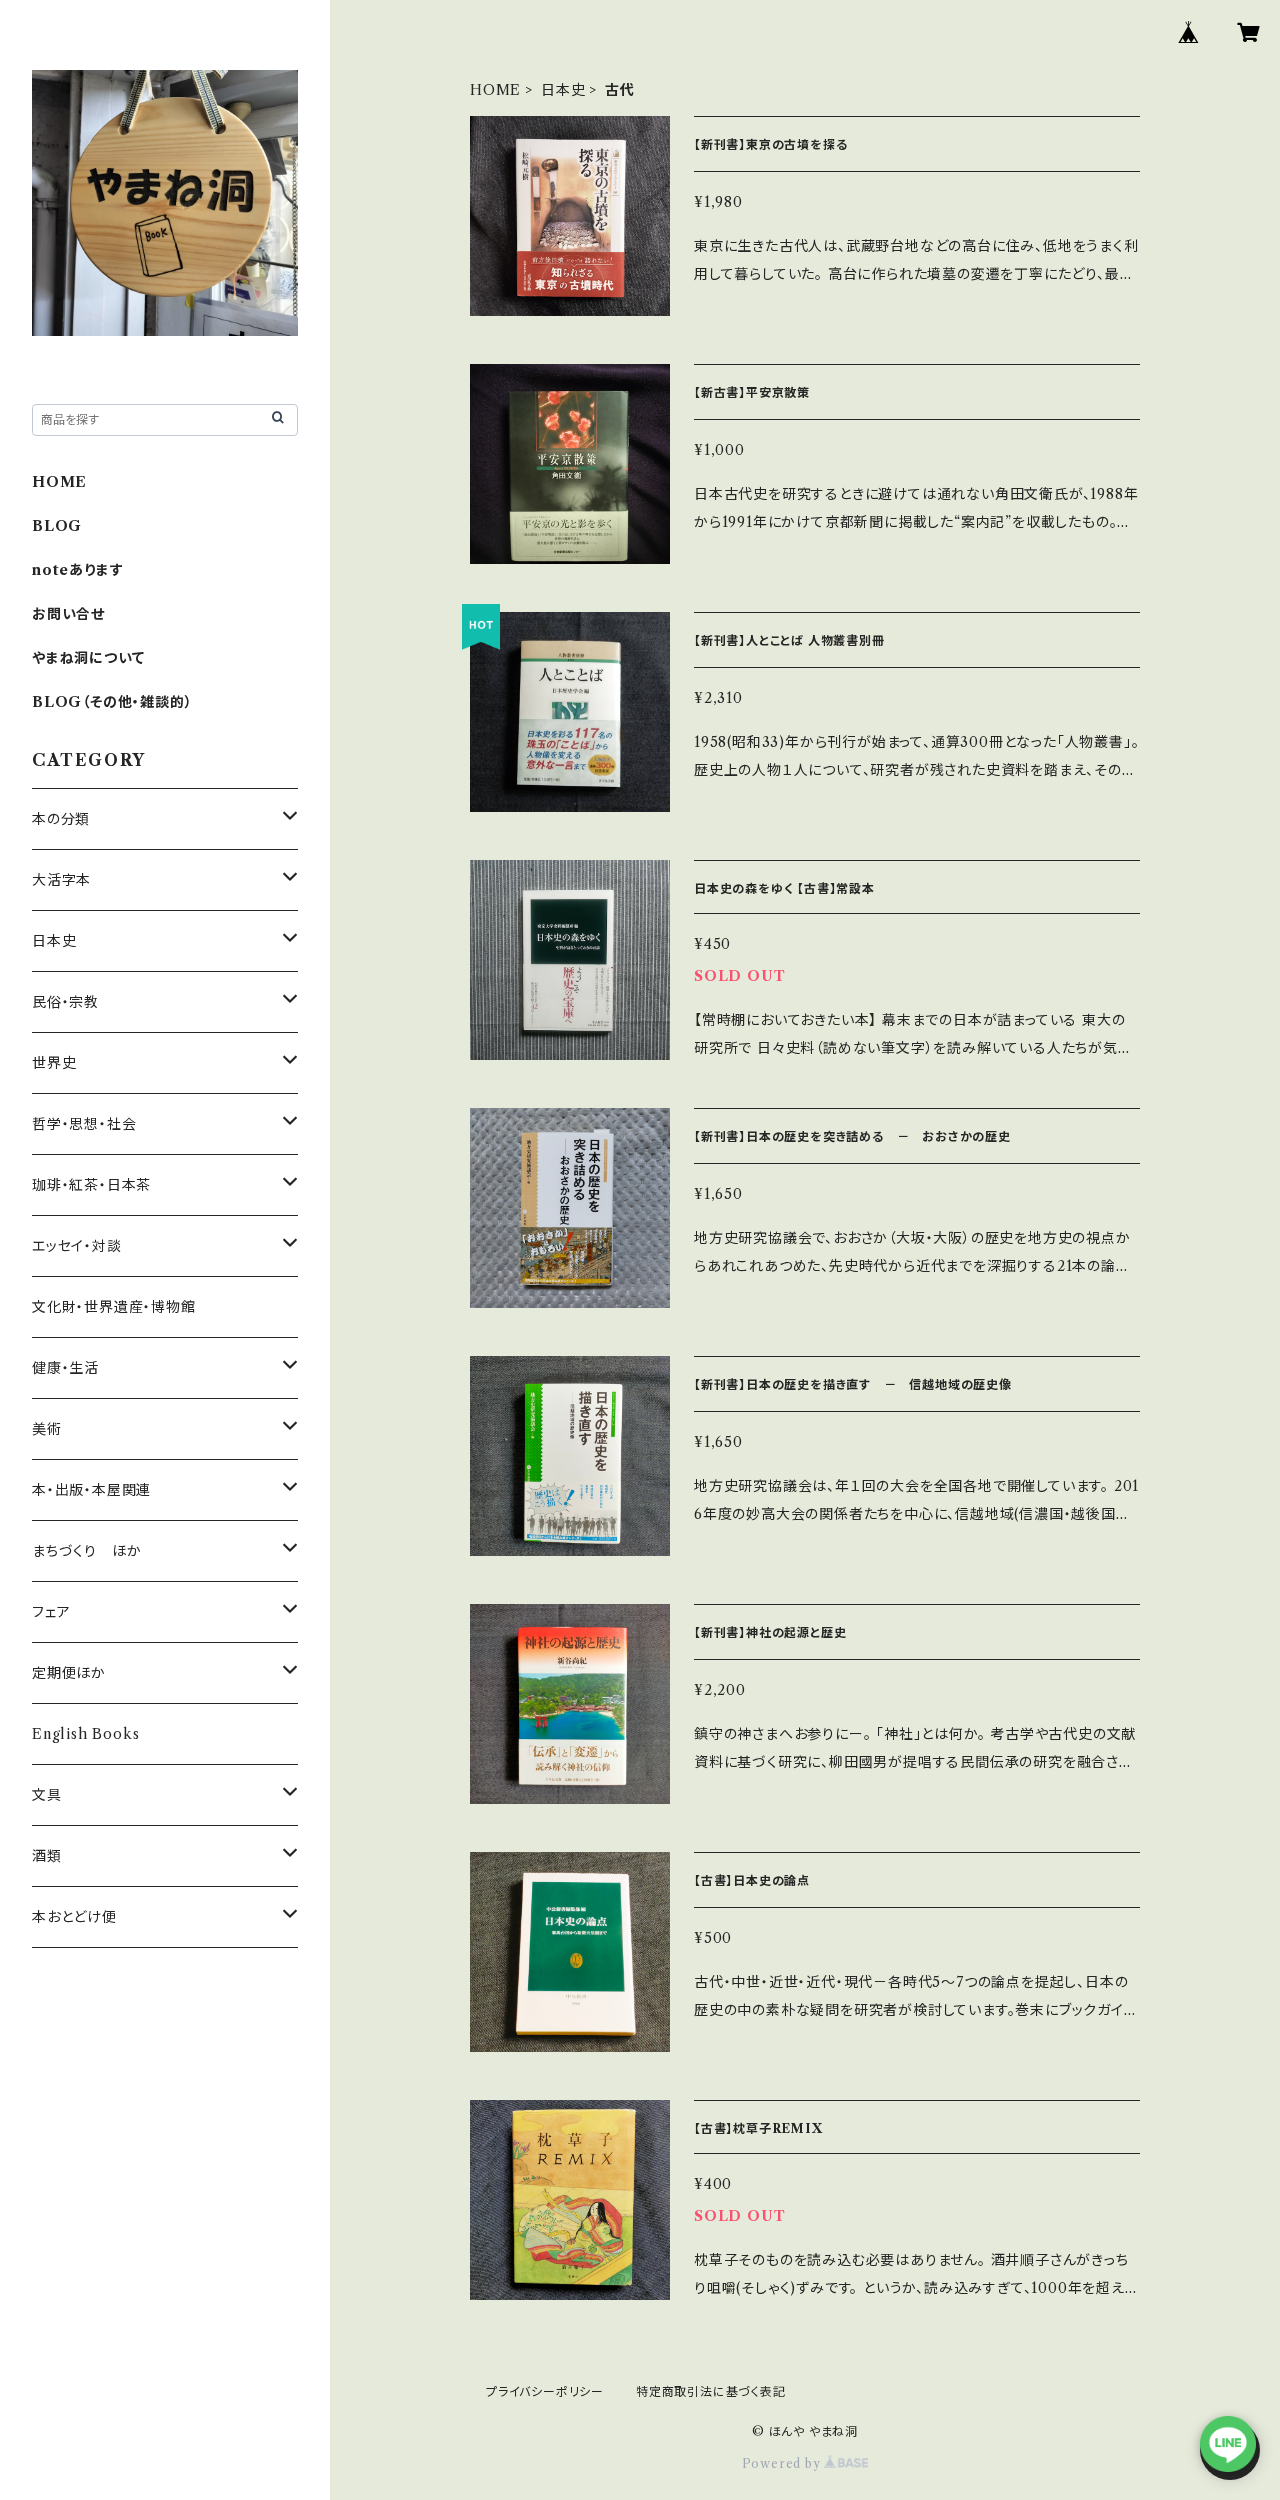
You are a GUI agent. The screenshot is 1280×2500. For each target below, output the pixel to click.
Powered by (783, 2463)
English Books (85, 1734)
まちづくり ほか (86, 1551)
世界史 (54, 1063)
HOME (495, 90)
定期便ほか (69, 1673)
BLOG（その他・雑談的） (112, 702)
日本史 (563, 90)
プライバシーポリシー (545, 2391)
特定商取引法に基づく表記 (711, 2391)
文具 (47, 1795)
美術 (47, 1429)
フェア (51, 1612)
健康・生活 (65, 1368)
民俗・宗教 (65, 1002)
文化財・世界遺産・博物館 (114, 1307)
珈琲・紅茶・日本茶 (91, 1185)
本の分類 (61, 819)
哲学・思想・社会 (84, 1124)
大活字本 (61, 880)
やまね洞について (88, 658)
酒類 (47, 1856)
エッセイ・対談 (77, 1246)
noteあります (77, 570)
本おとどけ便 (74, 1917)
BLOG (57, 526)
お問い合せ (68, 614)
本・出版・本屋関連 (91, 1490)
